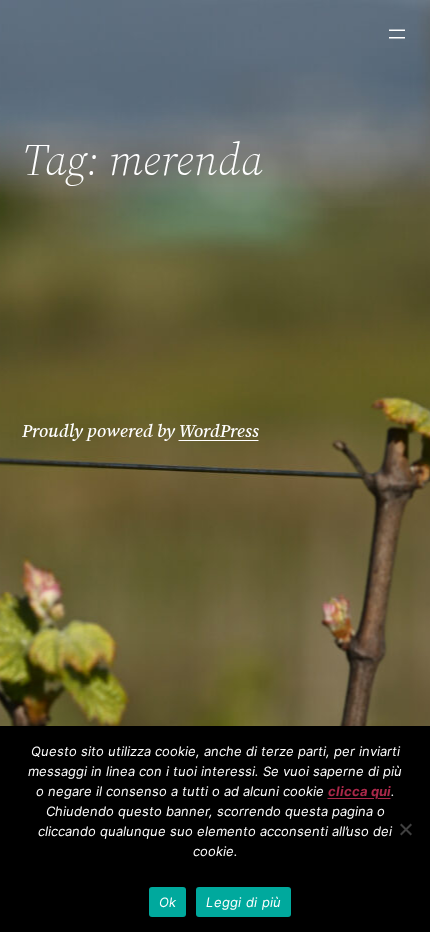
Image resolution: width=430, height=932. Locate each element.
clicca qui (359, 791)
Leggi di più (243, 902)
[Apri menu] (397, 34)
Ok (168, 902)
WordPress (219, 430)
